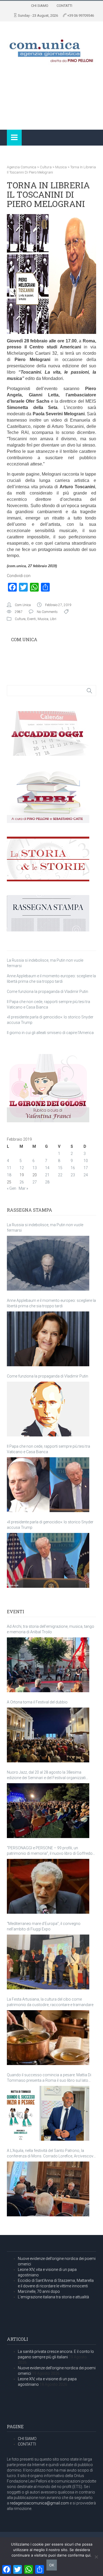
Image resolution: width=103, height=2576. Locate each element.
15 (60, 1168)
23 (73, 1175)
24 (86, 1175)
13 (35, 1168)
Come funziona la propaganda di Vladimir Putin (48, 992)
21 (47, 1175)
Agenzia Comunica (22, 167)
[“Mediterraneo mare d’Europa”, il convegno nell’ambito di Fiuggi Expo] (48, 1962)
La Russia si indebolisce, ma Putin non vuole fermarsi (45, 1228)
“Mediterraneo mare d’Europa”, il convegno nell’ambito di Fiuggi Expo (44, 1926)
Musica (61, 167)
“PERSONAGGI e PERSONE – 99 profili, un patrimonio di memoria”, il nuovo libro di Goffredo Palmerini (50, 1851)
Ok (52, 2565)
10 (86, 1161)
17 (86, 1168)
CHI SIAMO (40, 6)
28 (47, 1182)
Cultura (46, 167)
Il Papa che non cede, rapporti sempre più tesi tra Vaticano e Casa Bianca (48, 1449)
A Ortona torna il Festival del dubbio (37, 1702)
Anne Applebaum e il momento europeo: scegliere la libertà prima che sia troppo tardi (51, 1303)
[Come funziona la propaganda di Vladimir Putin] (48, 1409)
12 (22, 1168)
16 (73, 1168)
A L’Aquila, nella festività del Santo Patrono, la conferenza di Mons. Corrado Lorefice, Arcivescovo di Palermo (51, 2154)
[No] (96, 2557)
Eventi (32, 619)
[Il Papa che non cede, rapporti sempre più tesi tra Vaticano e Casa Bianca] (48, 1485)
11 (9, 1168)
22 (60, 1175)
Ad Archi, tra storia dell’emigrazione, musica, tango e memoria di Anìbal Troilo (51, 1629)
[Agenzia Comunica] (51, 49)
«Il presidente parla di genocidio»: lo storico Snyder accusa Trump (50, 1525)
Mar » (23, 1188)
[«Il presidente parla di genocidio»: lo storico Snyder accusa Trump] (48, 1560)
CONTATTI (64, 6)
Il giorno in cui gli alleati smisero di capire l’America (50, 1033)
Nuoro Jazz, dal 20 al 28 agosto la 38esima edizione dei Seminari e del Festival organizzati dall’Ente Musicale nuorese (46, 1775)
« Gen (12, 1188)
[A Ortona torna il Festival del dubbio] (48, 1735)
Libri (53, 619)
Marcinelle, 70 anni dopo (39, 2291)
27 (35, 1182)
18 (9, 1175)
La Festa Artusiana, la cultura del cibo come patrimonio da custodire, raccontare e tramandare (50, 2002)
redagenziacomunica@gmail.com (39, 2503)
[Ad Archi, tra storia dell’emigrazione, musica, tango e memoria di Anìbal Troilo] (48, 1665)
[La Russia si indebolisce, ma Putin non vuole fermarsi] (48, 1263)
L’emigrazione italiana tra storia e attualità (53, 2297)
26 (22, 1182)
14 (47, 1168)
